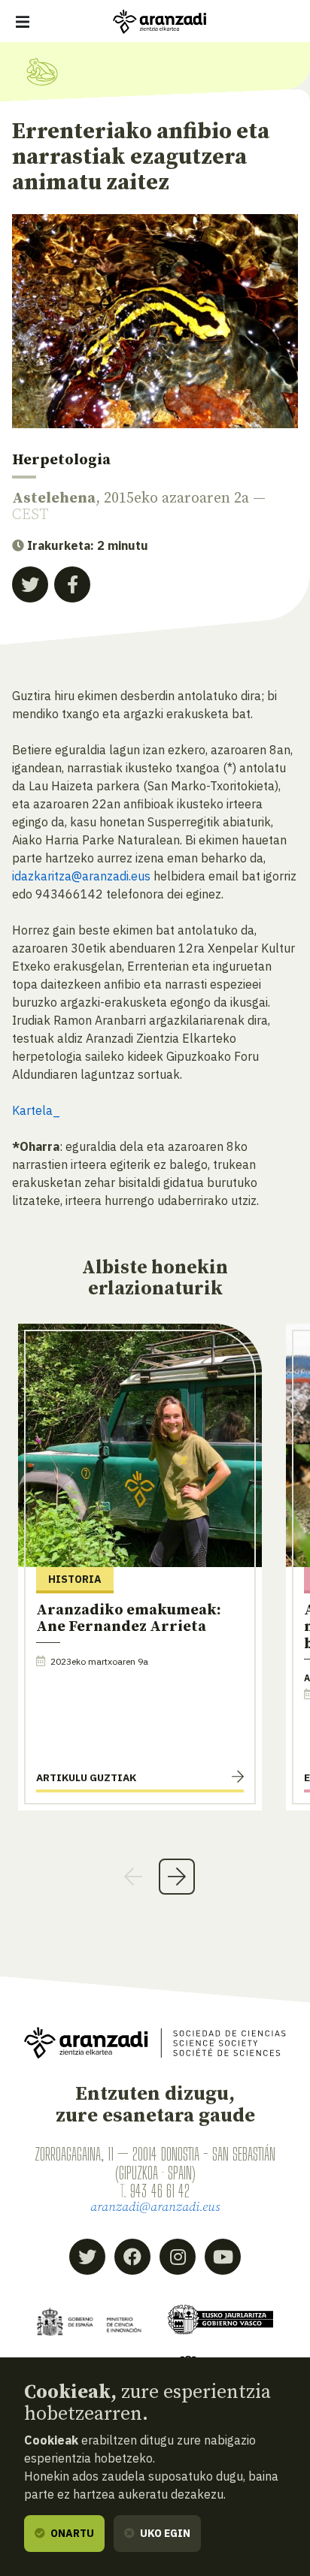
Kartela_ (36, 1110)
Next (177, 1877)
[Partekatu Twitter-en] (30, 584)
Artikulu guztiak (86, 1777)
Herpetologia (61, 460)
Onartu (71, 2533)
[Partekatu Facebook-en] (72, 584)
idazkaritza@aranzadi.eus (81, 876)
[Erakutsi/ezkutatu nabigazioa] (23, 22)
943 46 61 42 (160, 2191)
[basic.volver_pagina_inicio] (160, 22)
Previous (133, 1877)
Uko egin (164, 2533)
